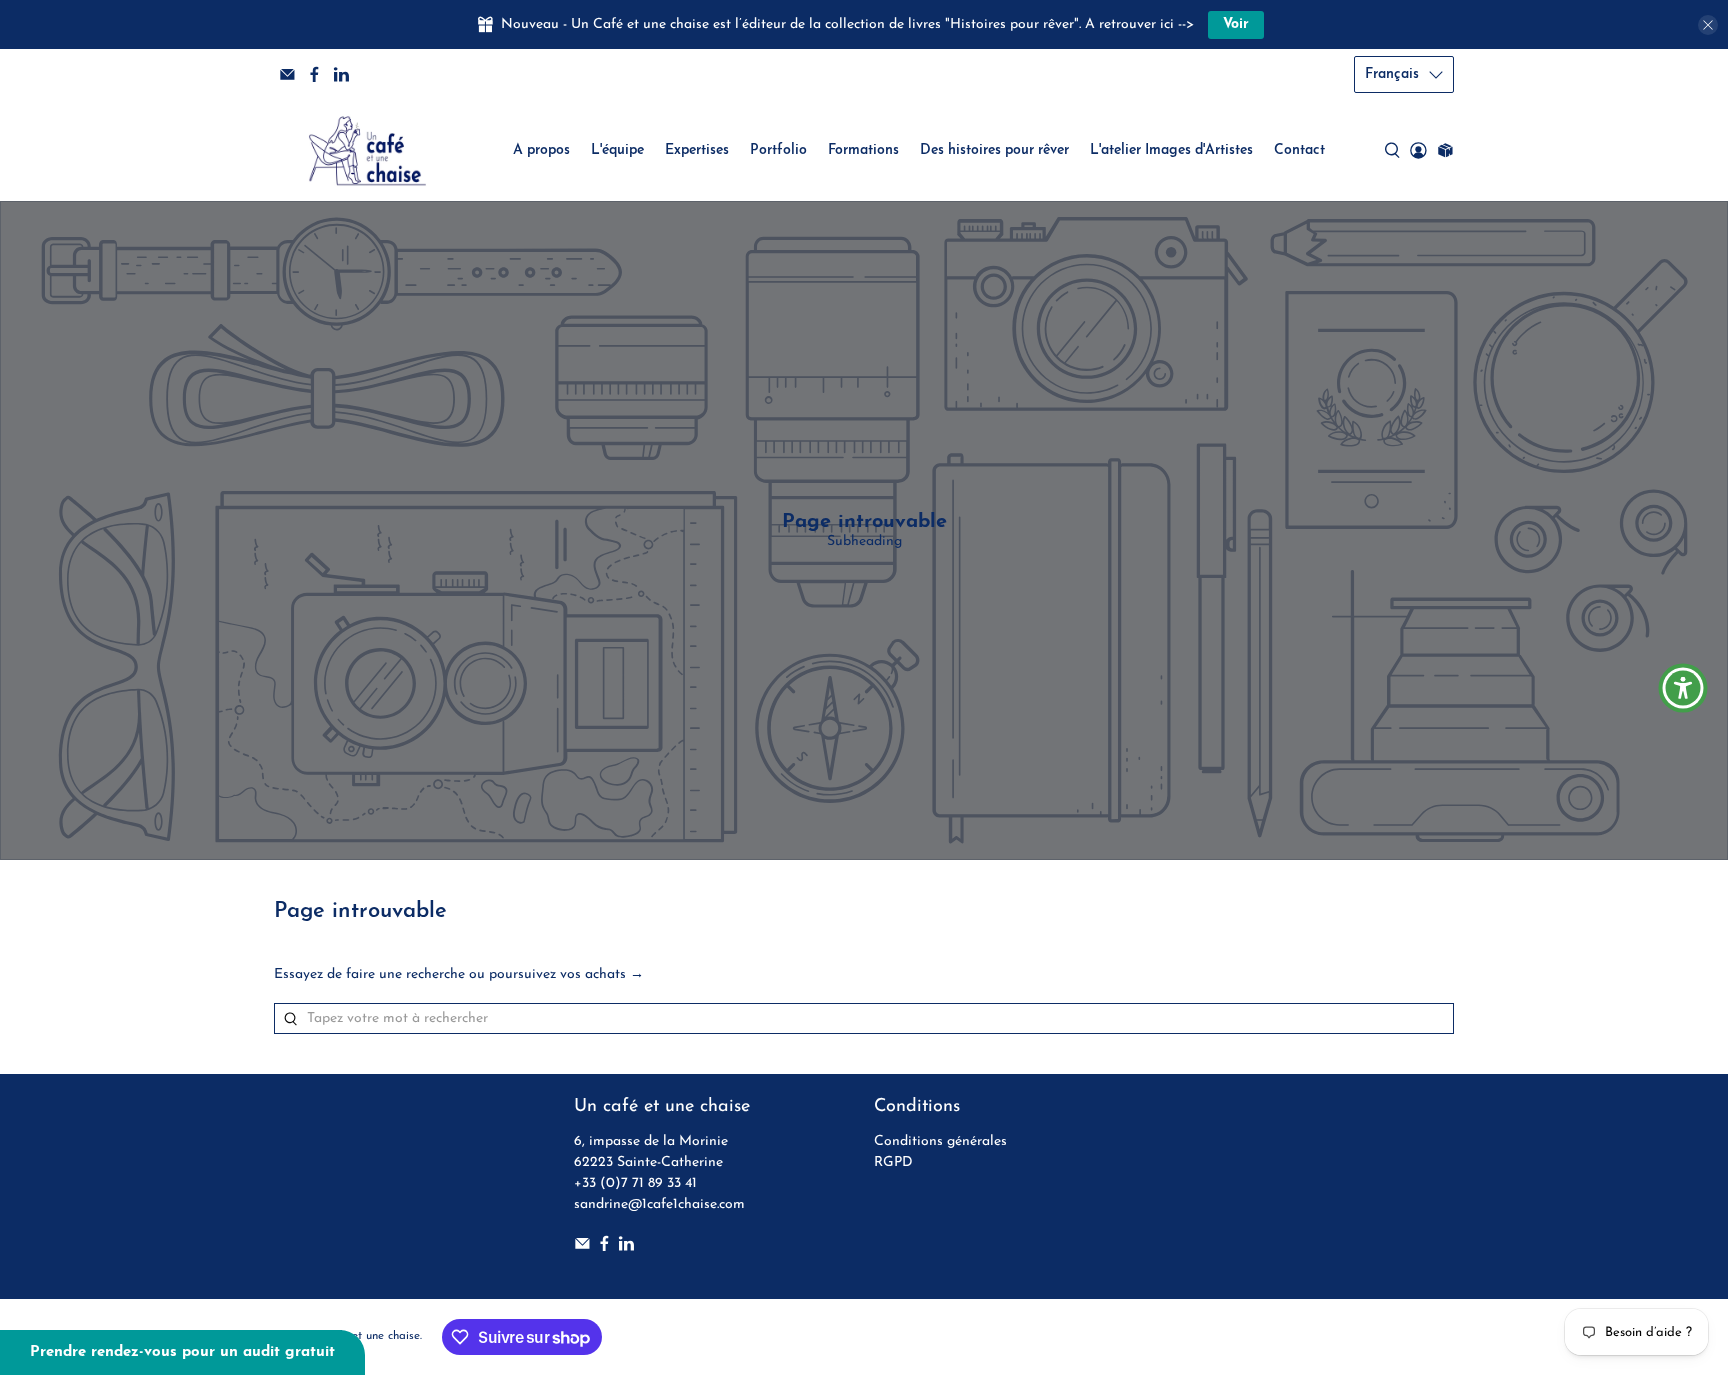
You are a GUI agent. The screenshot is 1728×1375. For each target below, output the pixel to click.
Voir (1236, 24)
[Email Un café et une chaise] (287, 74)
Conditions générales (940, 1141)
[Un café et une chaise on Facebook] (314, 74)
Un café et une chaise (363, 1336)
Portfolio (778, 150)
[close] (1708, 25)
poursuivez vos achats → (566, 974)
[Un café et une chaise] (367, 150)
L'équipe (617, 150)
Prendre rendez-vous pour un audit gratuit (182, 1352)
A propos (541, 150)
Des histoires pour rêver (994, 150)
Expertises (697, 150)
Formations (863, 150)
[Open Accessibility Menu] (1683, 688)
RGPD (893, 1162)
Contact (1299, 150)
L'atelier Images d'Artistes (1171, 150)
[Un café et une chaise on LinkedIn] (341, 74)
